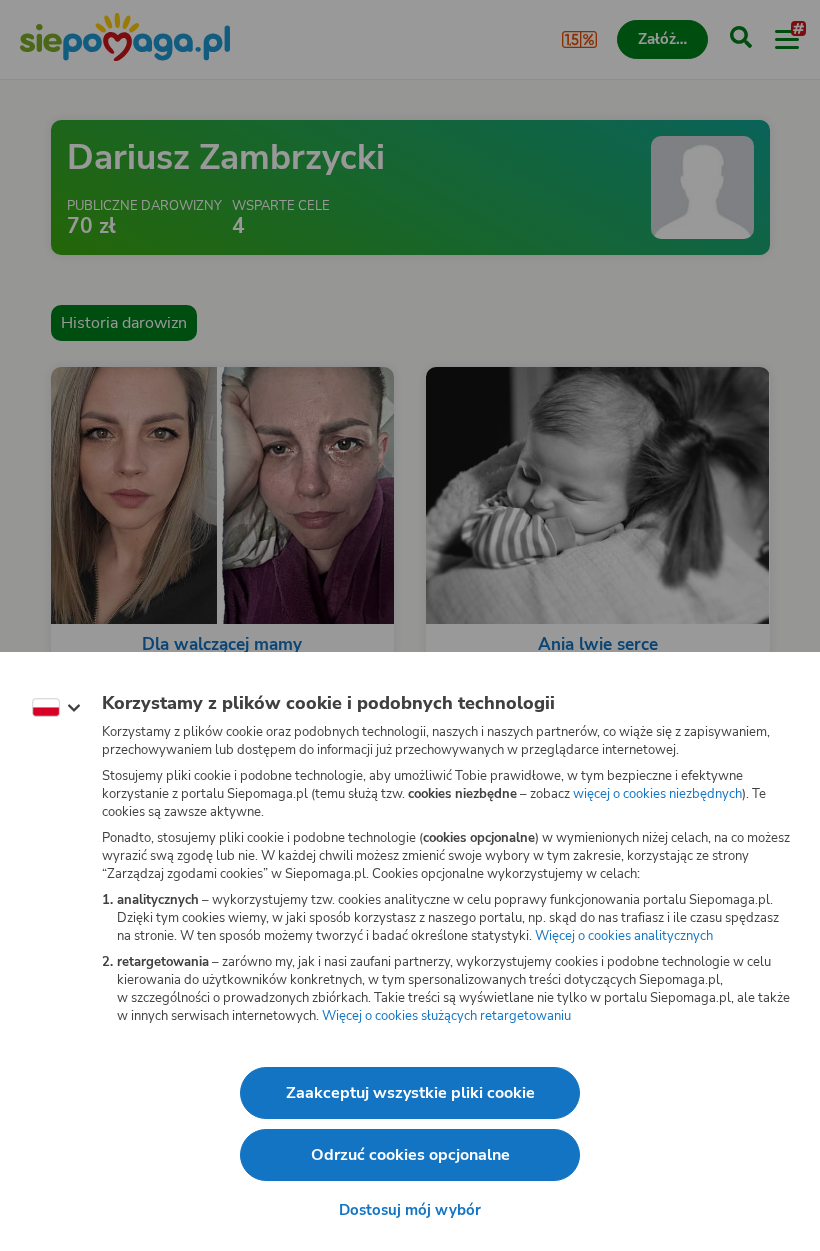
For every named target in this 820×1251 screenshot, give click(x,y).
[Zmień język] (56, 708)
